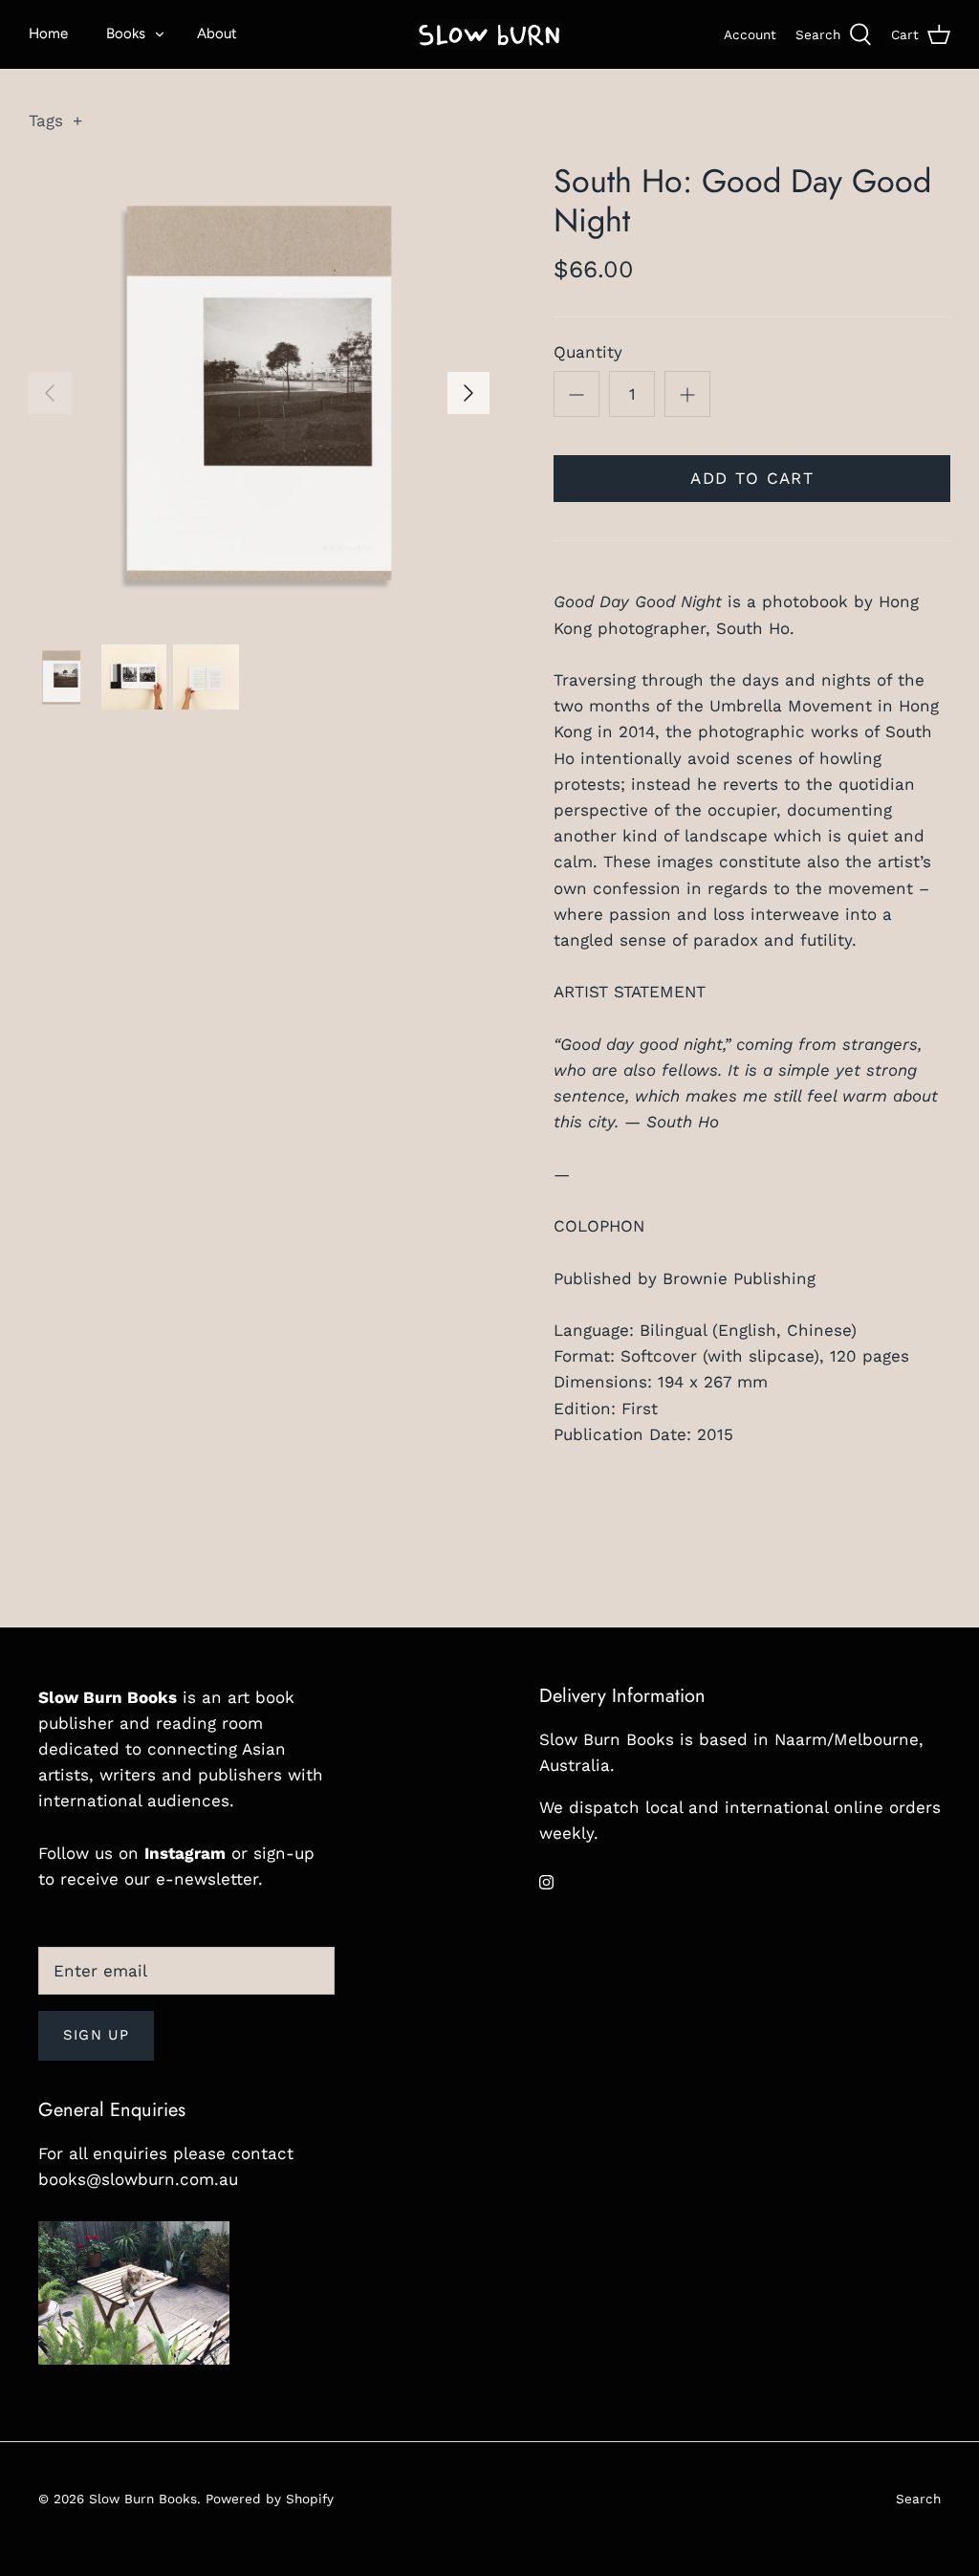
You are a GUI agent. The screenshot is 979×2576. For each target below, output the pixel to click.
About (217, 33)
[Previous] (50, 393)
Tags (55, 120)
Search (918, 2499)
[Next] (468, 393)
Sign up (96, 2035)
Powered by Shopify (270, 2499)
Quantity (588, 352)
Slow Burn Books (143, 2499)
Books (126, 33)
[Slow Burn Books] (489, 34)
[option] (259, 393)
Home (48, 33)
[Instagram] (546, 1882)
